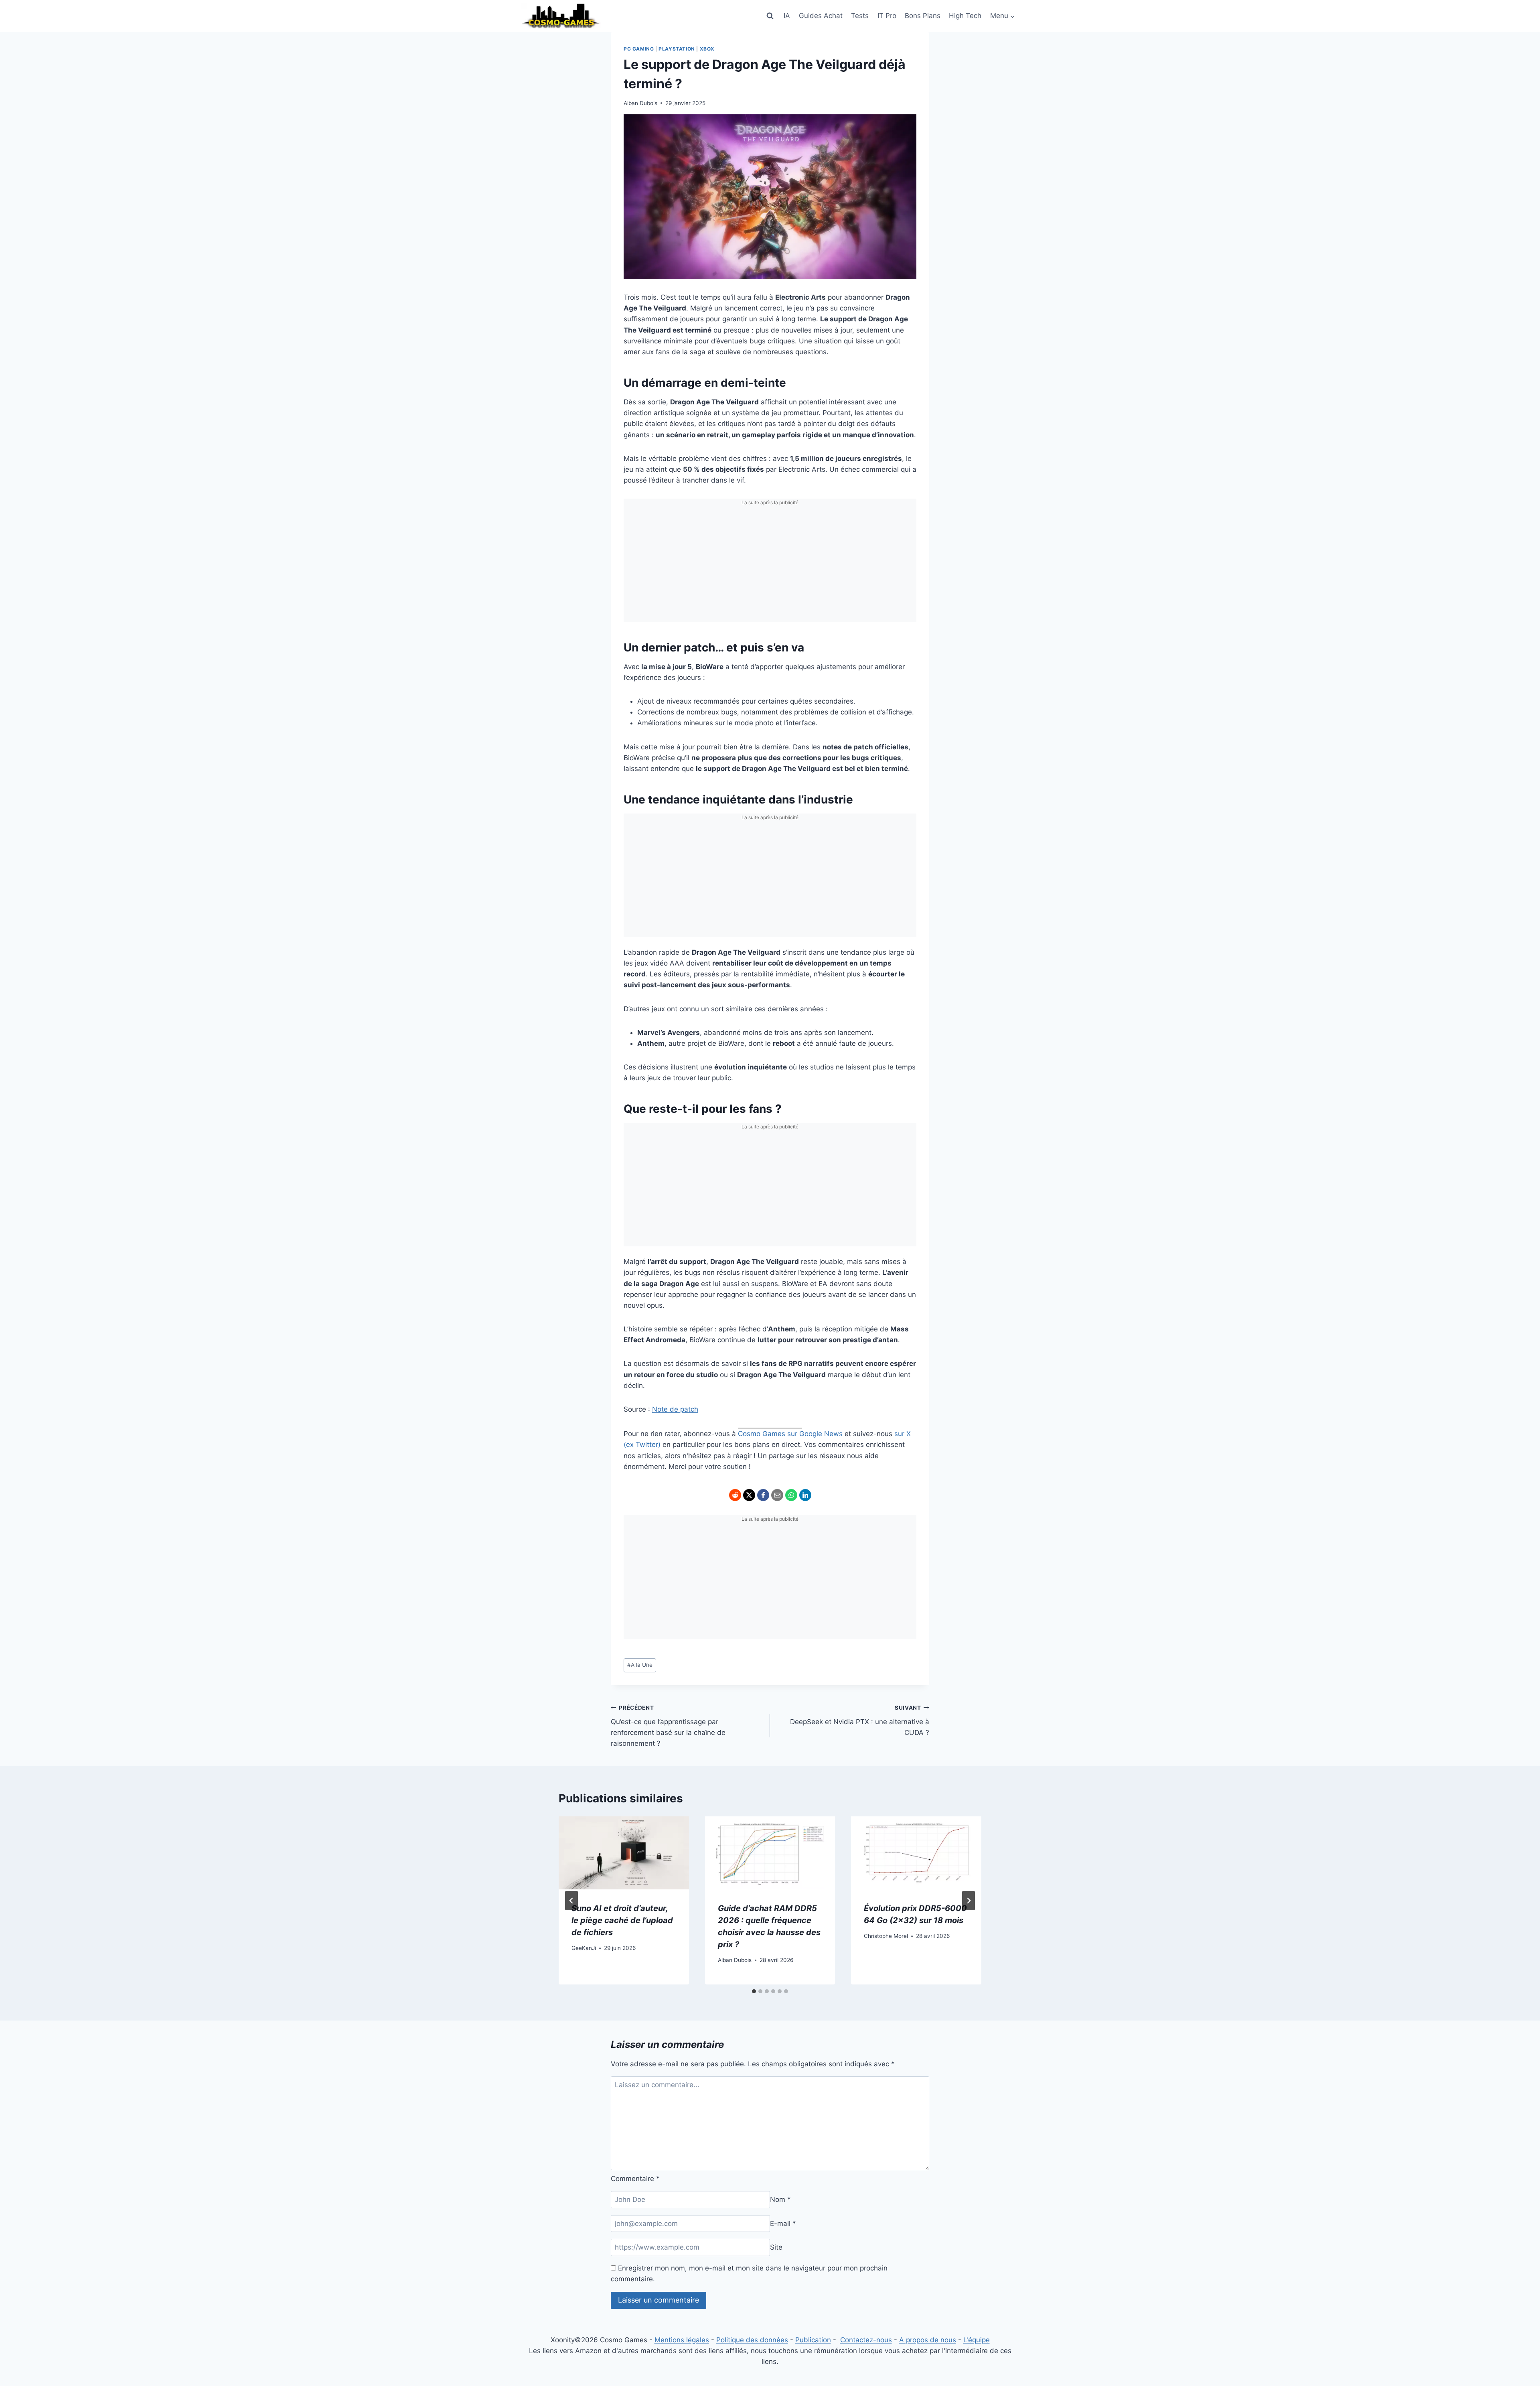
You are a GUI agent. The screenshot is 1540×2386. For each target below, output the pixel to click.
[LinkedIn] (805, 1495)
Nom (780, 2199)
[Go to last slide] (571, 1901)
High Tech (965, 16)
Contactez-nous (866, 2340)
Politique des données (752, 2340)
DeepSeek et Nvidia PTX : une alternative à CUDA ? (860, 1721)
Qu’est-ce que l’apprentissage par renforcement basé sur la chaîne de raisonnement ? (668, 1726)
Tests (860, 16)
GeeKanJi (584, 1948)
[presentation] (624, 1853)
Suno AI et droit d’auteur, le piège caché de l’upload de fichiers (622, 1921)
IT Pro (887, 16)
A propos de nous (928, 2340)
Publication (813, 2340)
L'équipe (977, 2340)
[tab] (754, 1991)
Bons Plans (923, 16)
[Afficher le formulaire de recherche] (770, 16)
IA (787, 16)
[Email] (777, 1495)
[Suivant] (969, 1901)
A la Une (640, 1665)
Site (776, 2247)
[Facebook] (763, 1495)
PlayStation (677, 49)
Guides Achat (821, 16)
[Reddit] (735, 1495)
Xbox (707, 49)
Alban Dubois (640, 103)
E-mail (783, 2224)
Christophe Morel (886, 1936)
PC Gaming (639, 49)
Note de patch (675, 1409)
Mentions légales (682, 2340)
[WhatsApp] (791, 1495)
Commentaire (635, 2179)
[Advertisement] (770, 566)
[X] (749, 1495)
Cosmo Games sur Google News (790, 1434)
